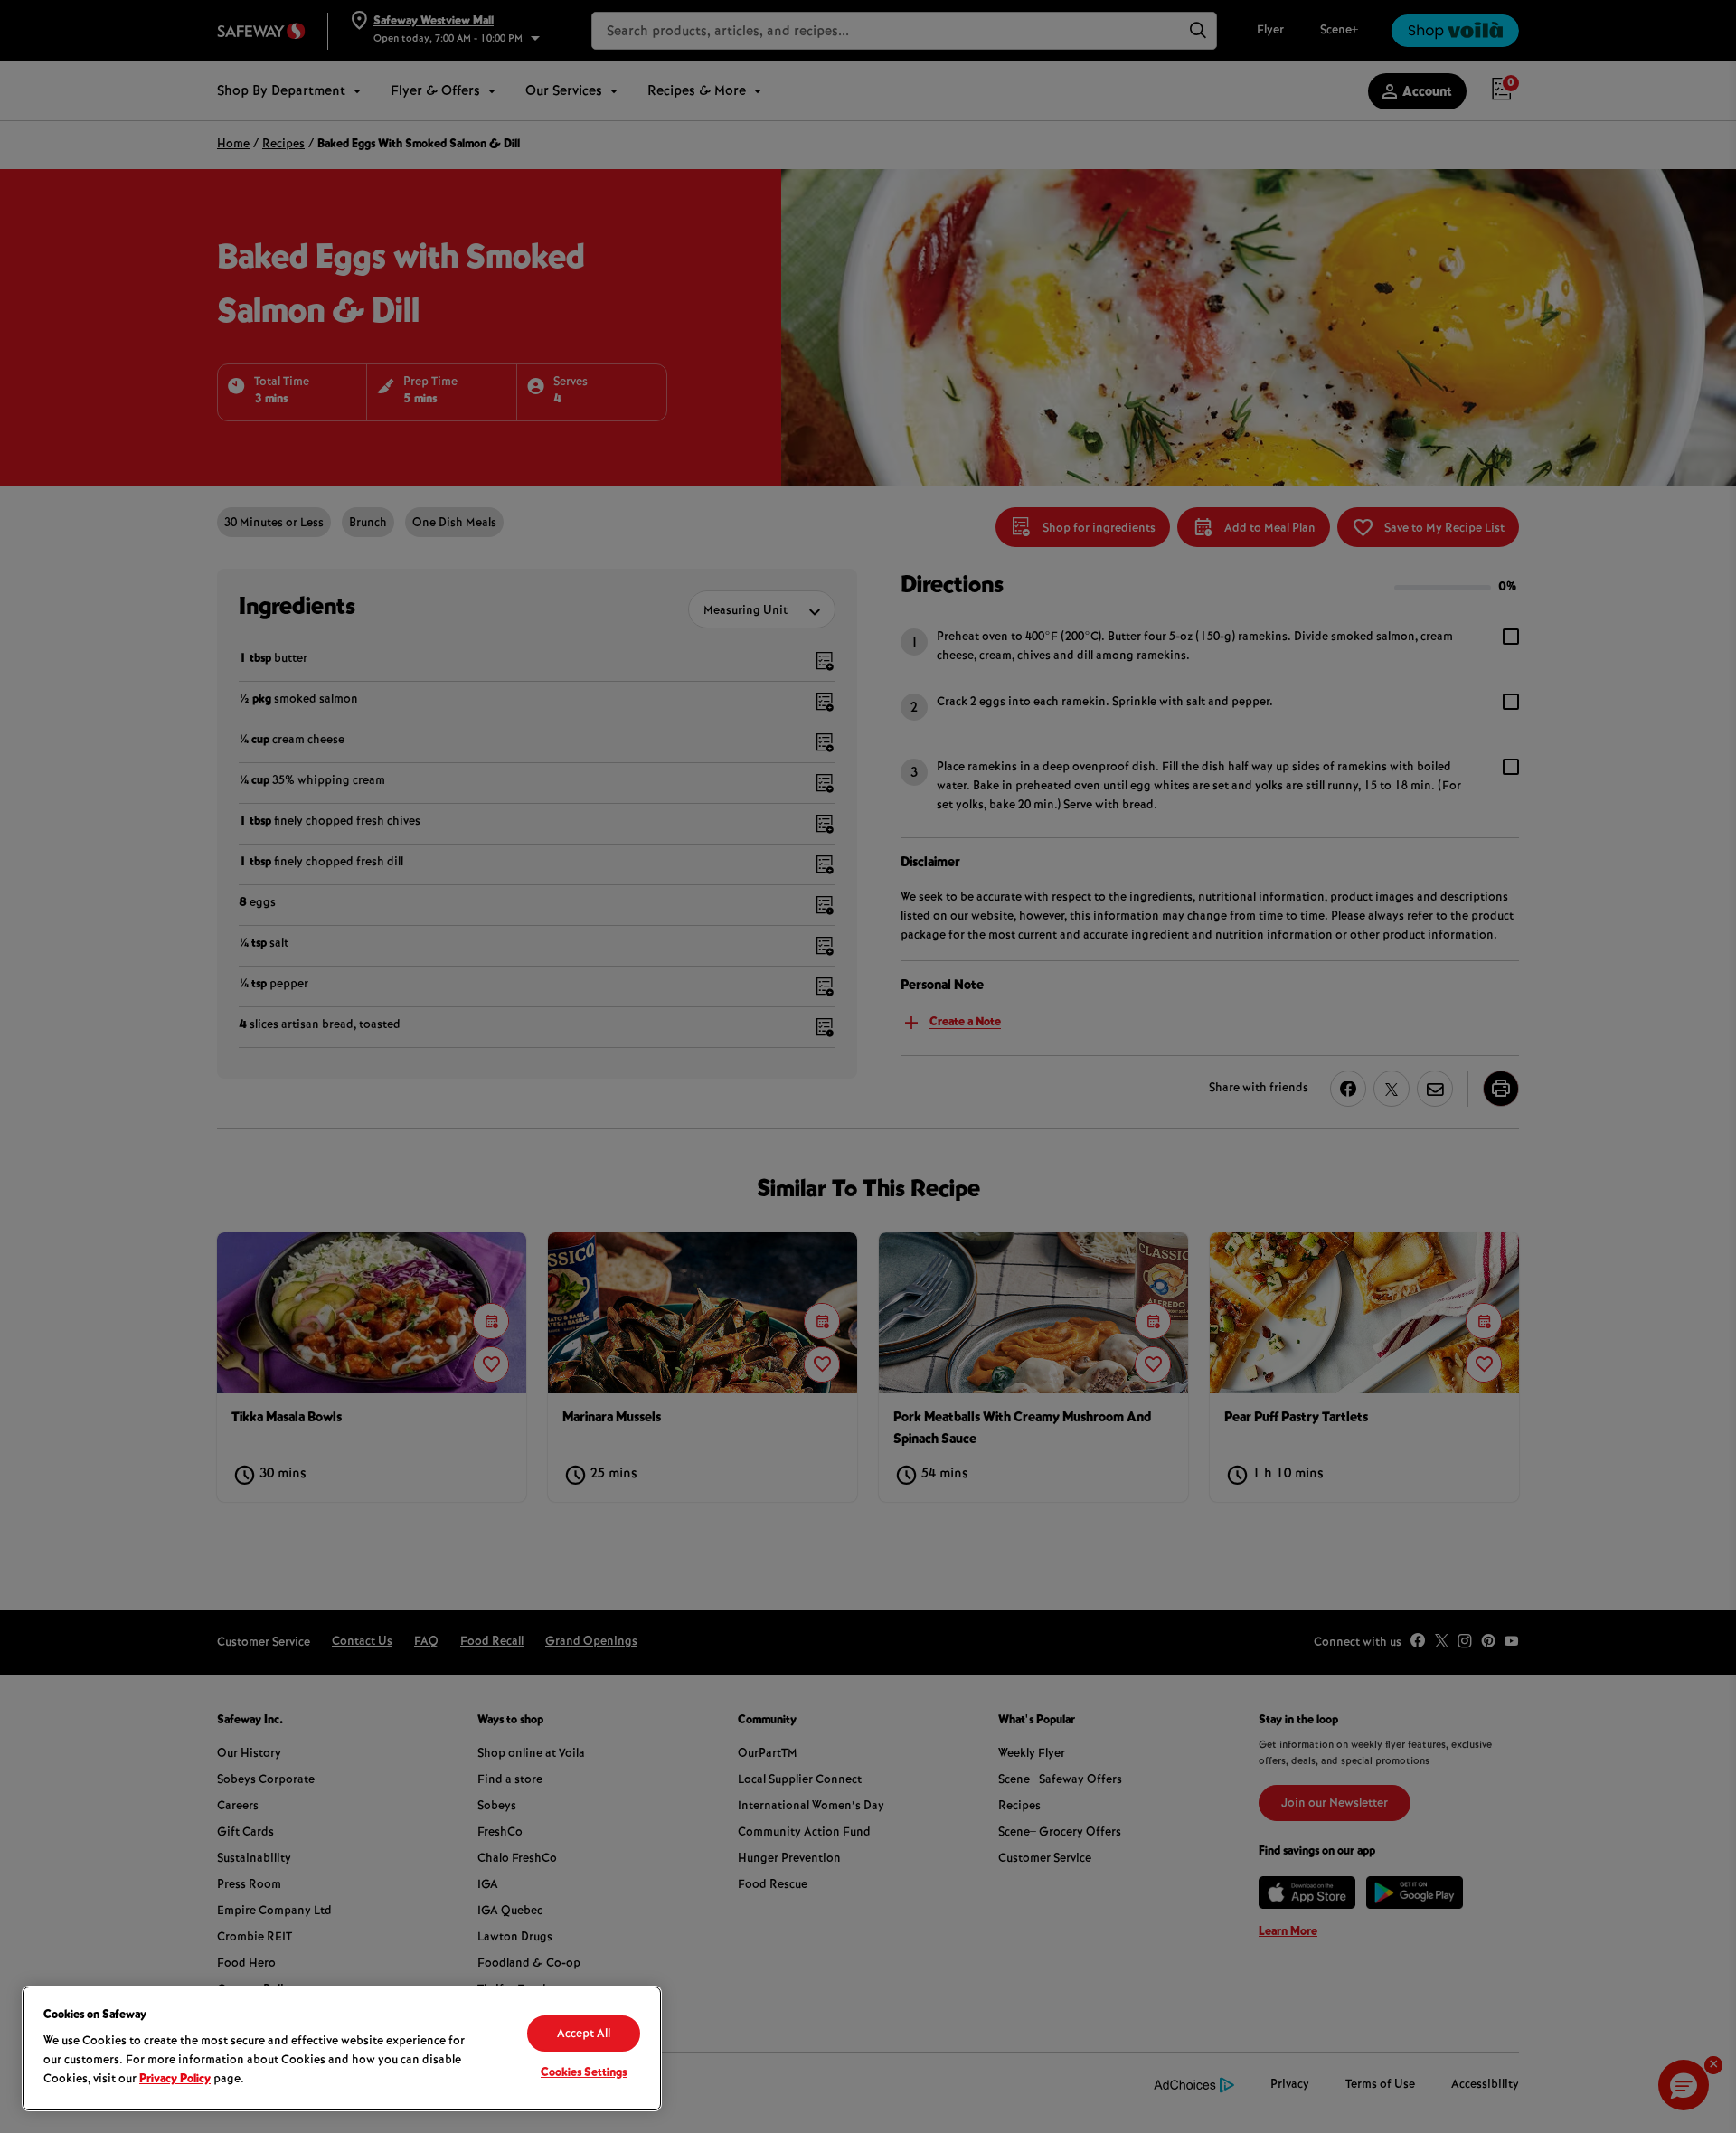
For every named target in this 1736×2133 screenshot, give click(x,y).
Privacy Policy (175, 2080)
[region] (342, 2048)
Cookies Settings (584, 2073)
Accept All (584, 2034)
